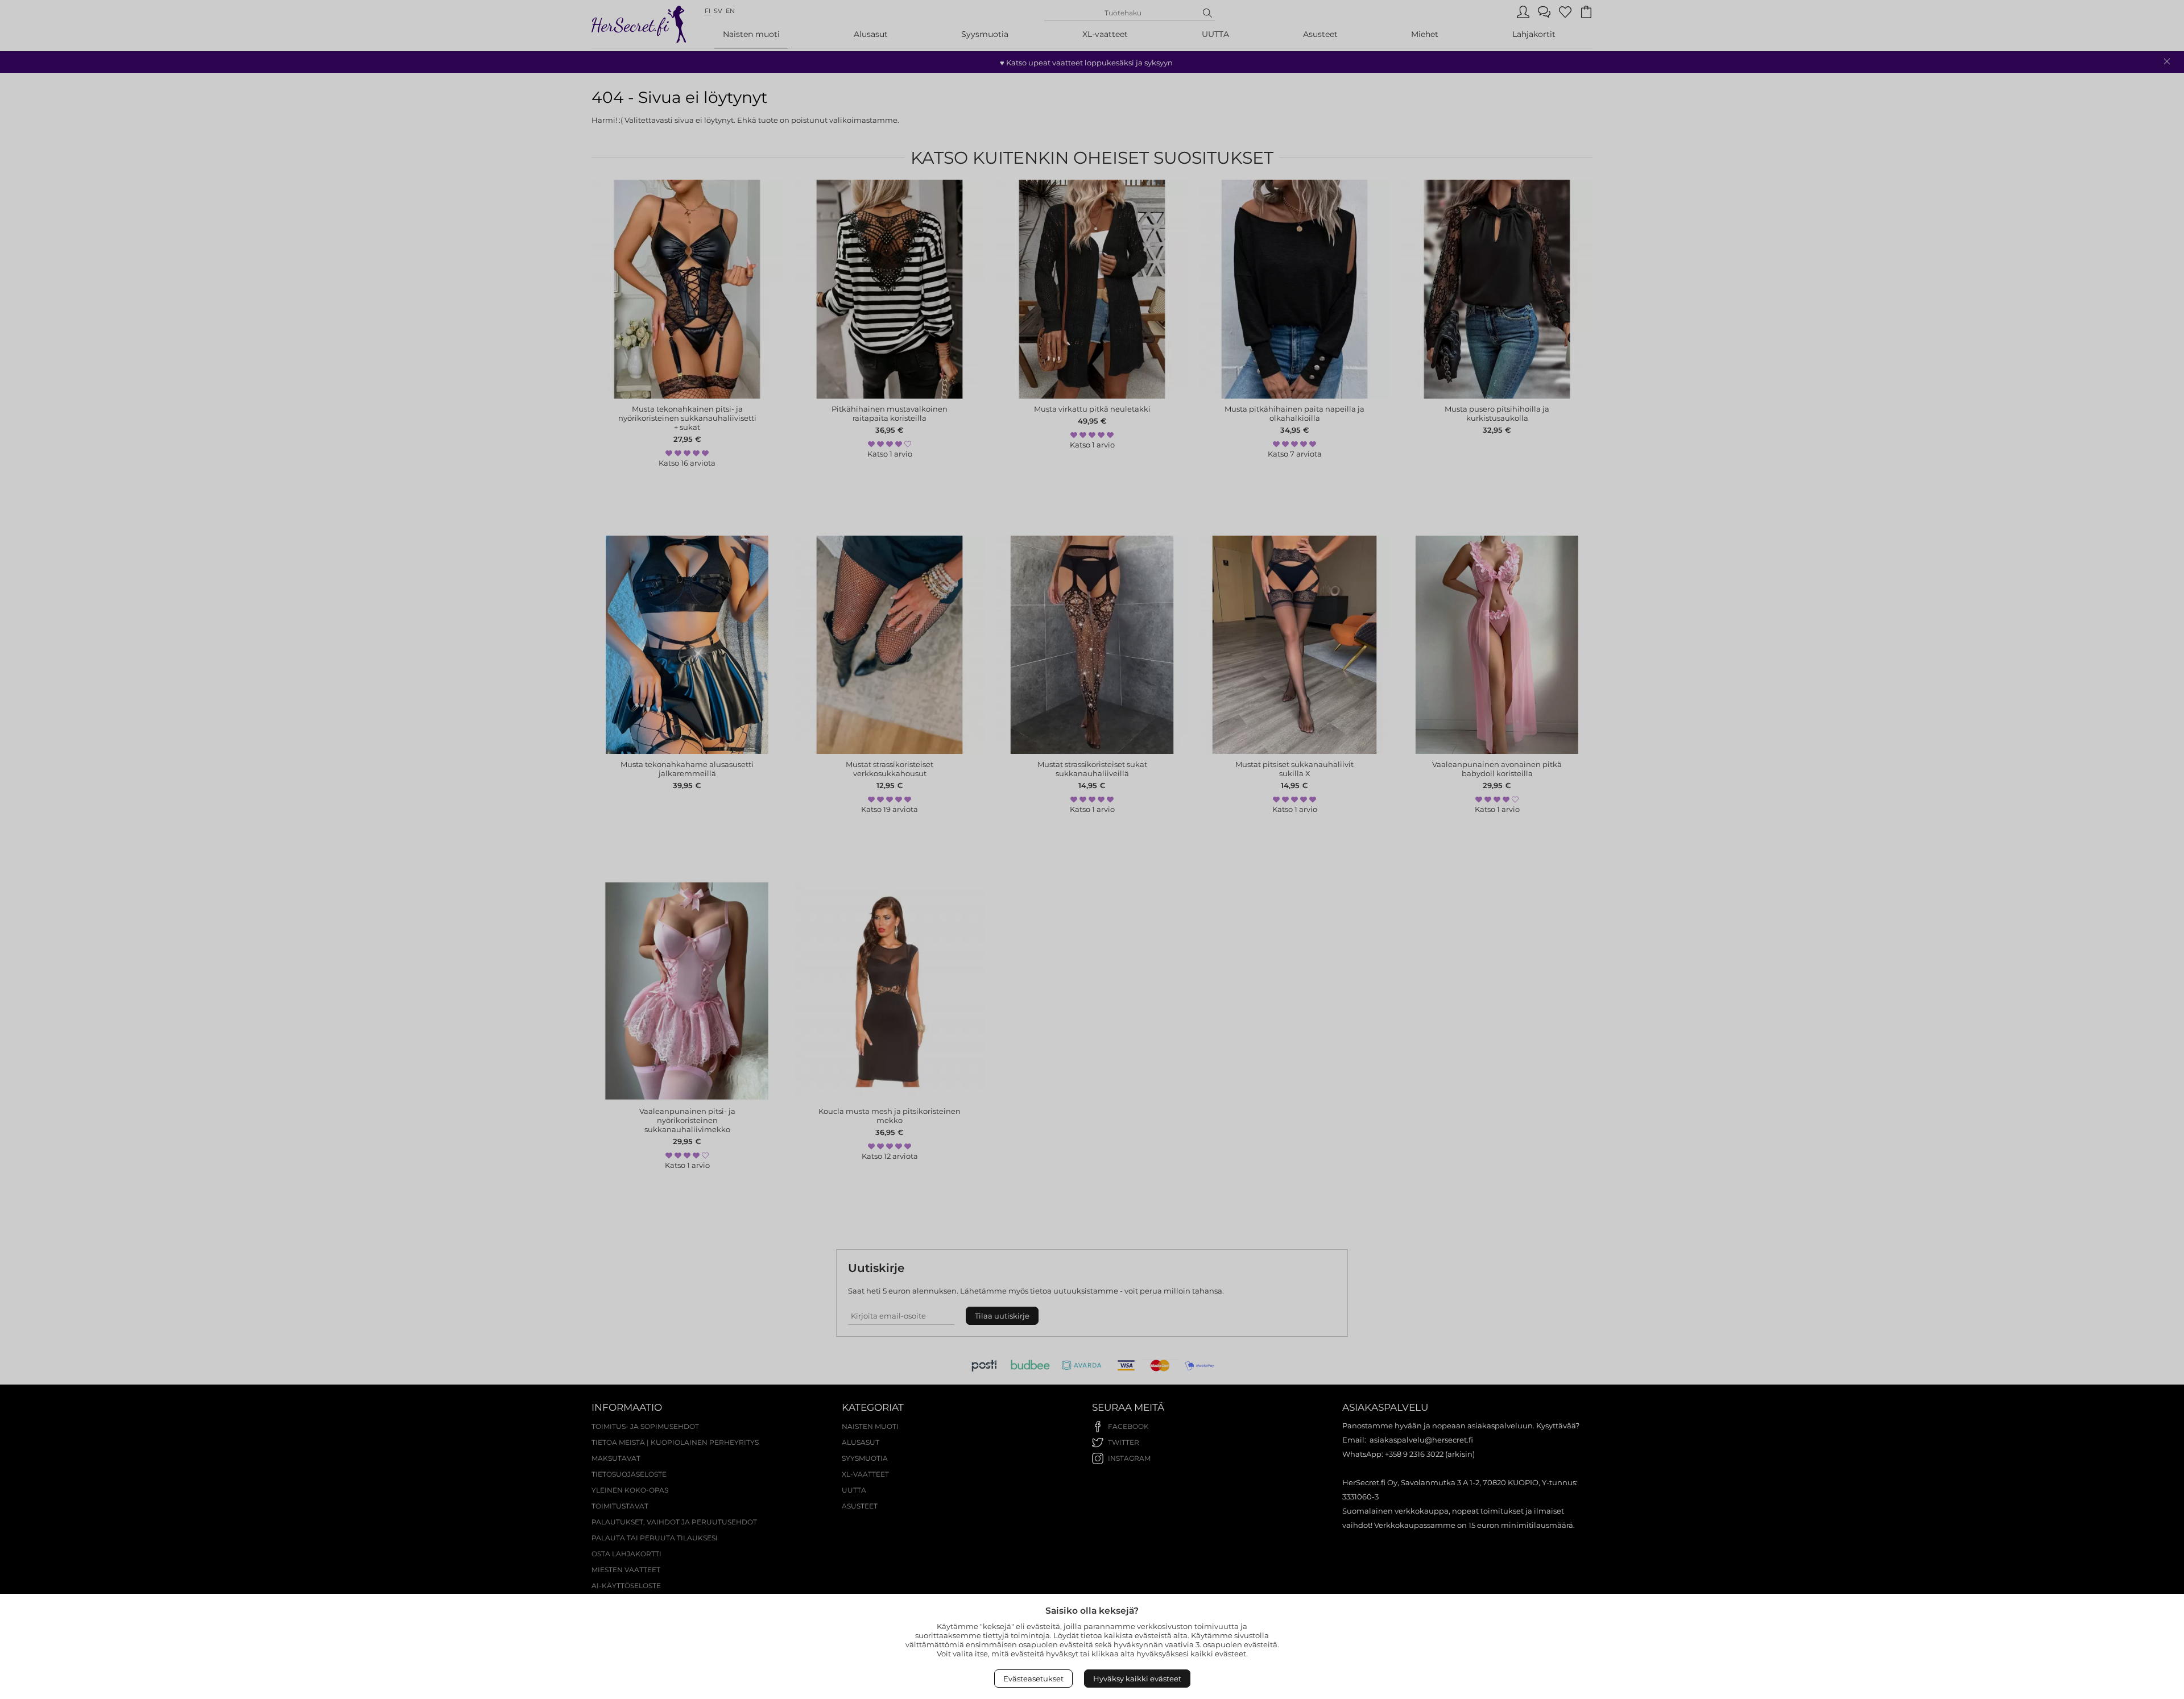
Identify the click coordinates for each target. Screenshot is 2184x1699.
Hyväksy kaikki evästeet (1137, 1679)
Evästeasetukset (1033, 1679)
